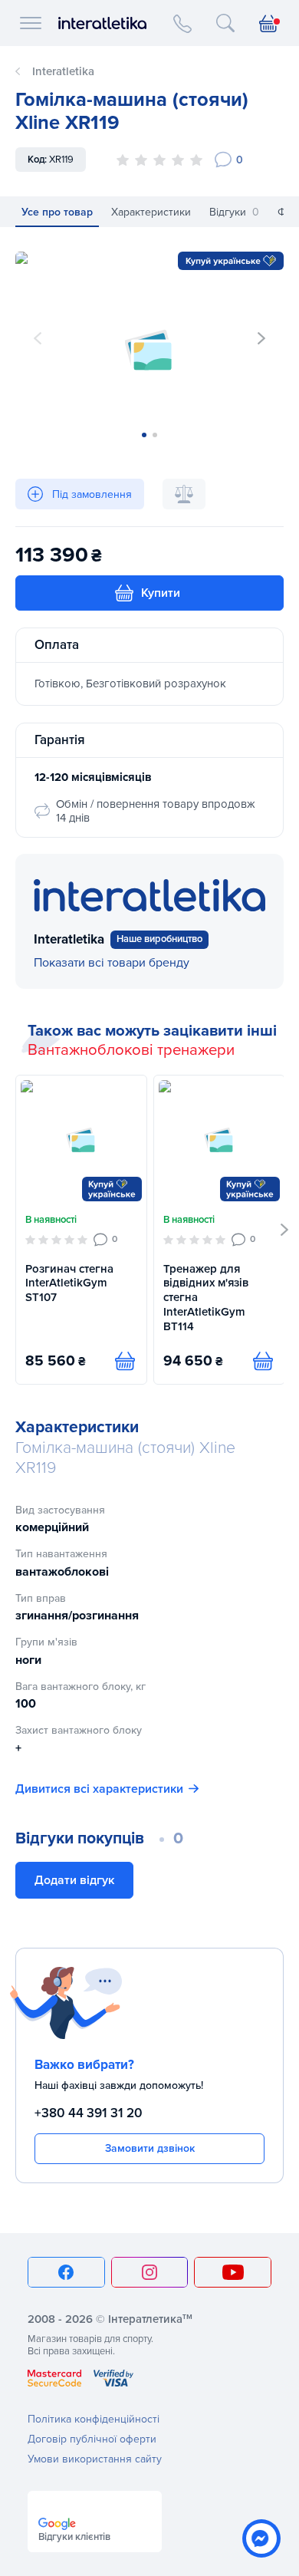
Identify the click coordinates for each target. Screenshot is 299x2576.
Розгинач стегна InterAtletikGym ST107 (69, 1283)
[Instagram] (150, 2272)
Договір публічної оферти (92, 2439)
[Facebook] (66, 2272)
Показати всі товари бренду (112, 963)
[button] (261, 338)
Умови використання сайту (95, 2459)
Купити (161, 593)
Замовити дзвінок (150, 2148)
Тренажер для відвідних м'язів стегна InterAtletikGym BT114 (206, 1298)
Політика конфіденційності (94, 2419)
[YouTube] (233, 2272)
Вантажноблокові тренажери (131, 1050)
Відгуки (234, 212)
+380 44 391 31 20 (89, 2113)
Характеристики (151, 212)
